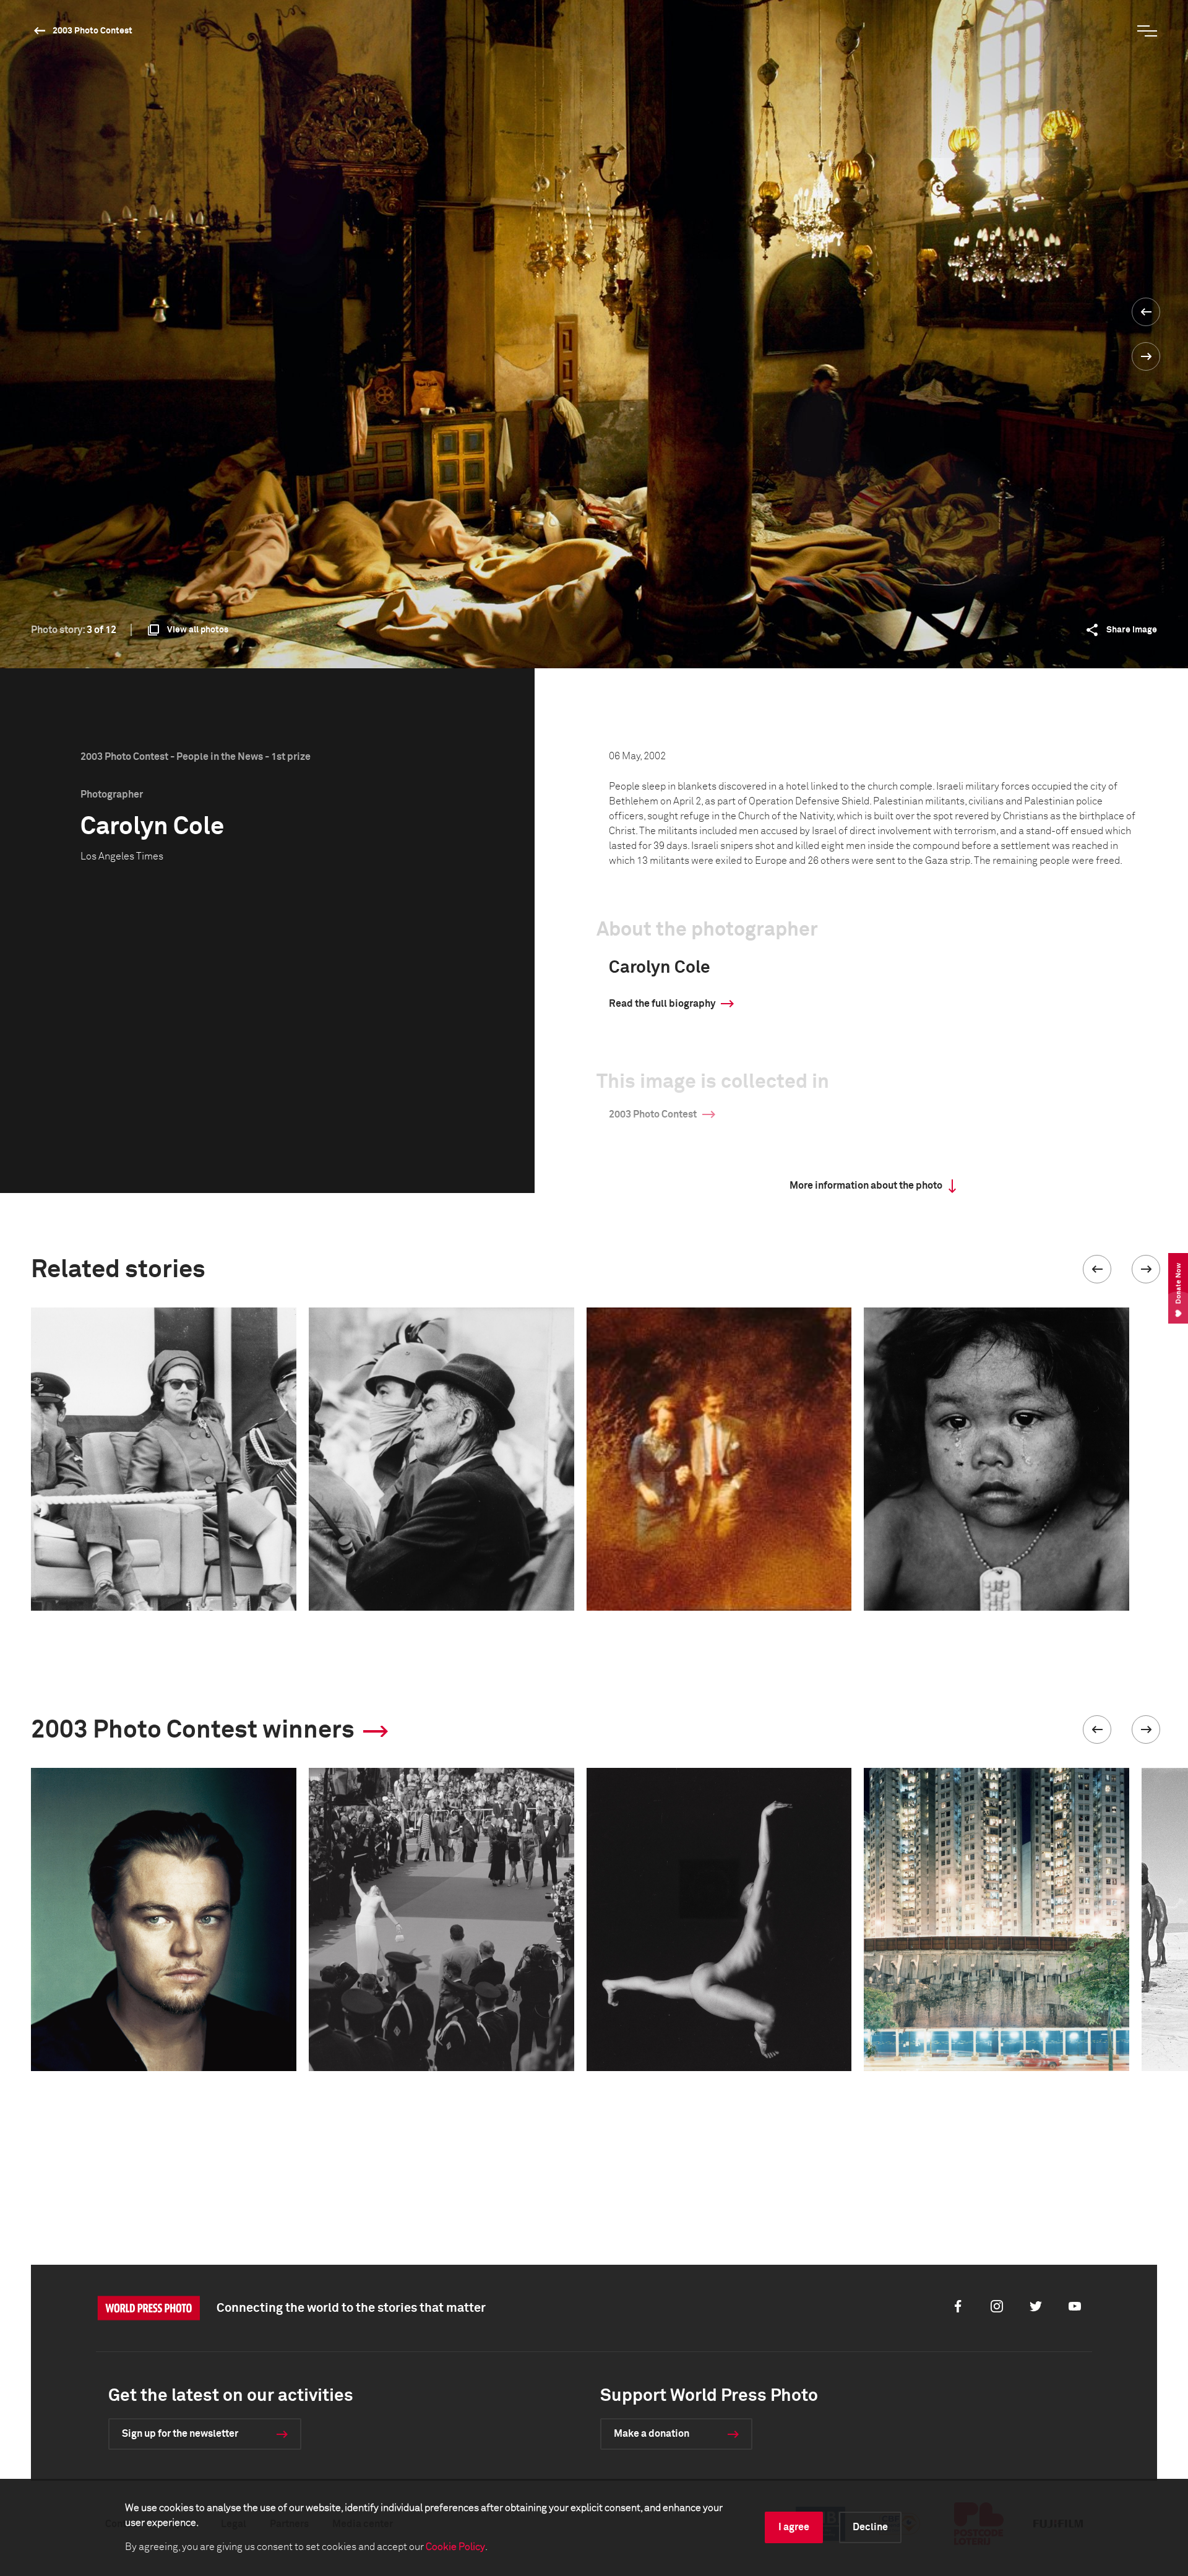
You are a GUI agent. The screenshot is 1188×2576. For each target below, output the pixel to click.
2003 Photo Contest (93, 31)
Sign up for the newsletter (180, 2434)
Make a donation (652, 2434)
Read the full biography (662, 1004)
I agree (794, 2527)
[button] (1097, 1269)
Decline (870, 2527)
